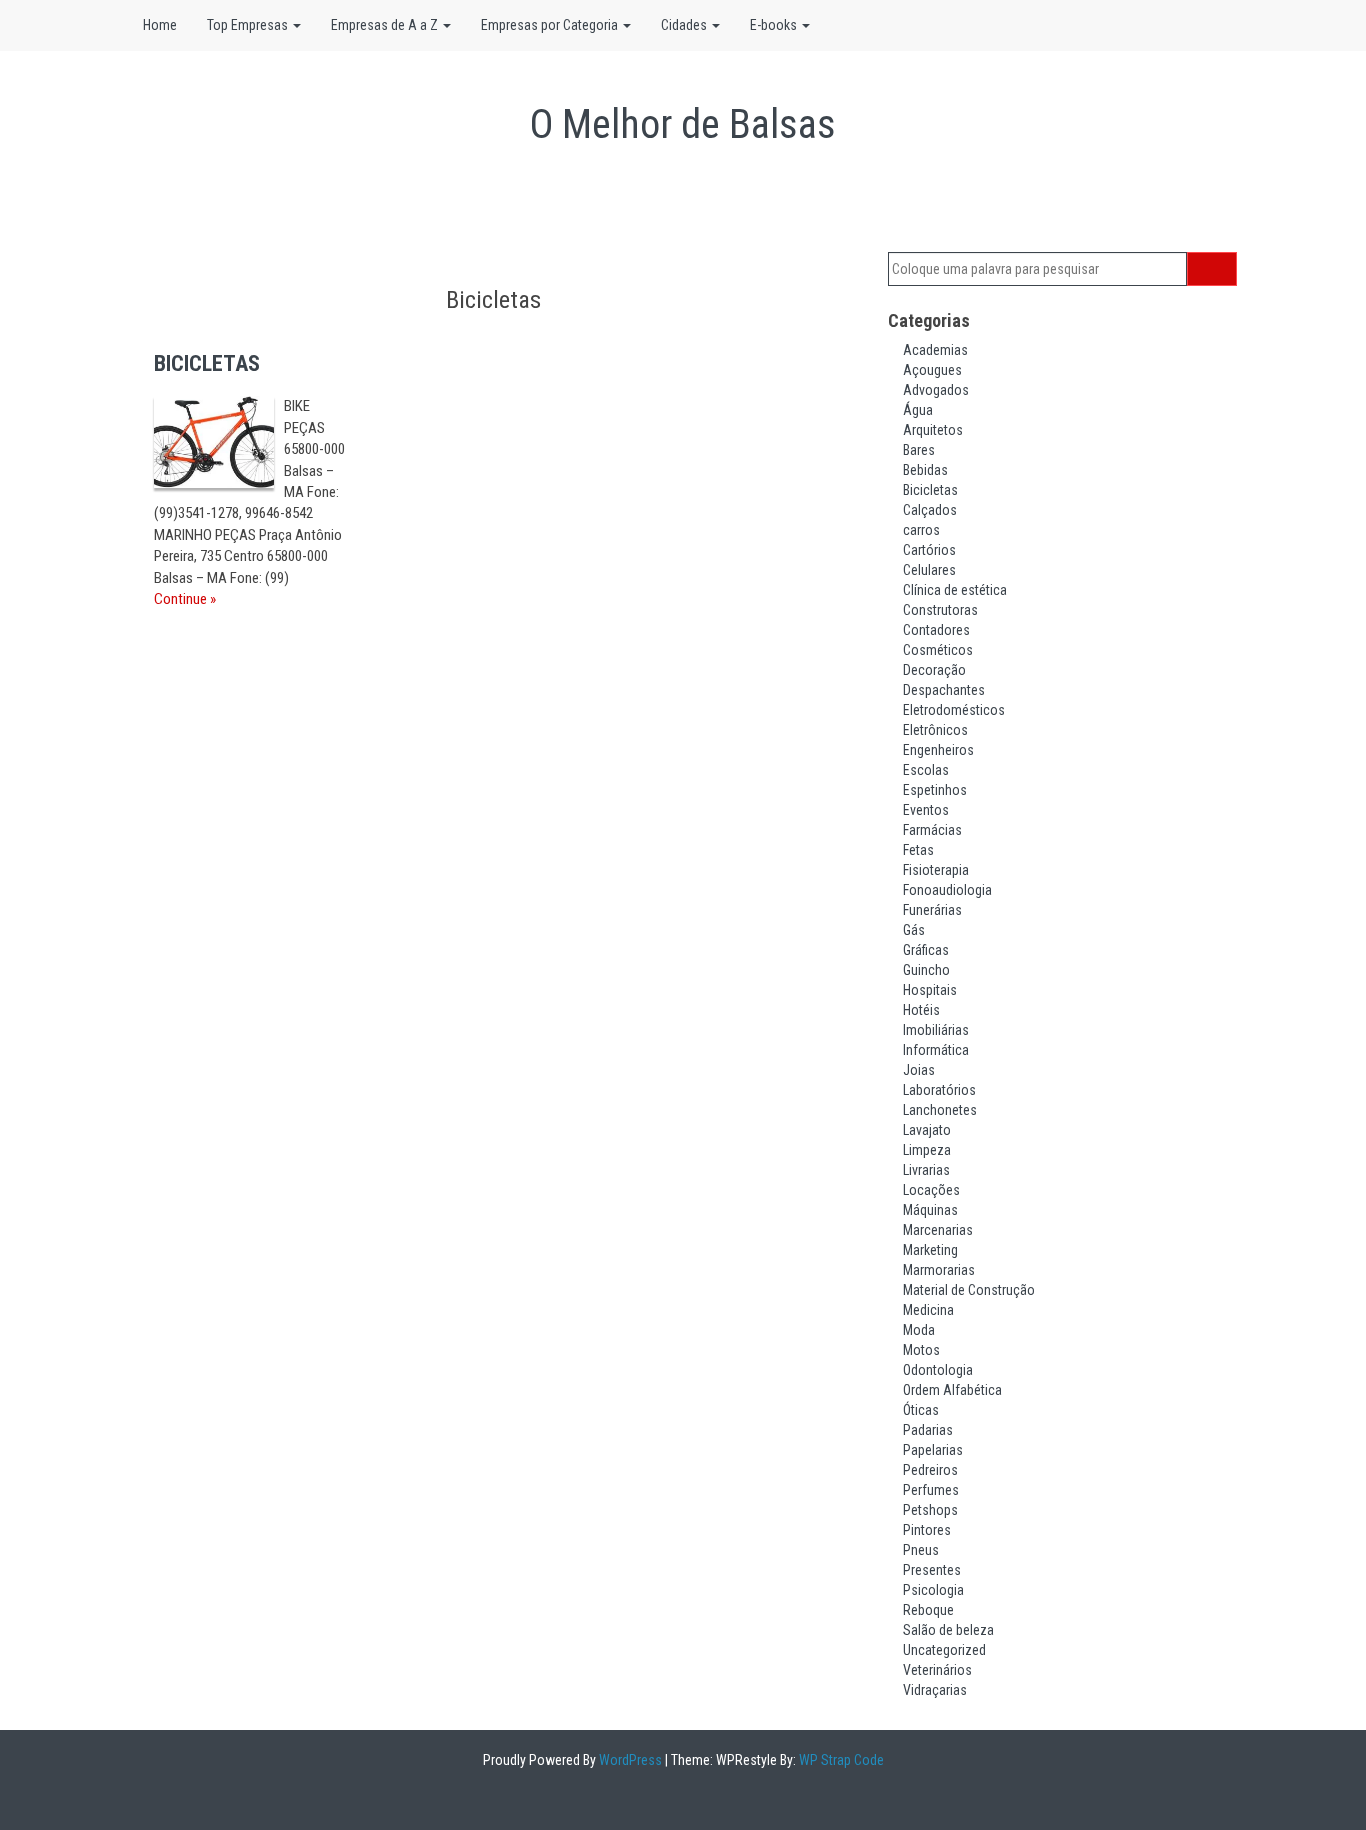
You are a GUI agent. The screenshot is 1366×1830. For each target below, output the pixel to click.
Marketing (930, 1250)
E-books (775, 25)
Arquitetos (933, 430)
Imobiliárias (936, 1030)
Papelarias (933, 1450)
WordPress (629, 1760)
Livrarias (926, 1170)
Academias (935, 350)
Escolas (926, 770)
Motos (921, 1350)
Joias (919, 1070)
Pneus (921, 1550)
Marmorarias (939, 1270)
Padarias (928, 1430)
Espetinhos (935, 790)
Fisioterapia (936, 870)
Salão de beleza (948, 1630)
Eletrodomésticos (954, 710)
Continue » (185, 599)
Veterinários (937, 1670)
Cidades (685, 25)
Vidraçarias (935, 1690)
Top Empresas (249, 25)
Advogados (936, 390)
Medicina (928, 1310)
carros (921, 530)
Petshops (930, 1510)
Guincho (926, 970)
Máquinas (930, 1210)
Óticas (921, 1410)
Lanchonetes (940, 1110)
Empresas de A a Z (386, 25)
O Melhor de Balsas (683, 124)
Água (918, 410)
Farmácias (932, 830)
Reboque (928, 1610)
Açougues (932, 370)
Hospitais (930, 990)
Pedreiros (930, 1470)
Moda (919, 1330)
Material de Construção (969, 1290)
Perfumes (931, 1490)
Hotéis (921, 1010)
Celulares (929, 570)
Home (160, 25)
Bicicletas (930, 490)
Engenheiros (938, 750)
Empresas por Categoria (551, 25)
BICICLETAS (207, 363)
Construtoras (940, 610)
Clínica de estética (955, 590)
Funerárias (932, 910)
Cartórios (929, 550)
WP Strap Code (840, 1760)
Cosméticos (938, 650)
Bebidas (925, 470)
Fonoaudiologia (947, 890)
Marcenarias (938, 1230)
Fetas (918, 850)
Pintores (927, 1530)
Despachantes (944, 690)
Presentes (932, 1570)
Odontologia (938, 1370)
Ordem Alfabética (952, 1390)
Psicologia (933, 1590)
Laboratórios (939, 1090)
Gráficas (926, 950)
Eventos (926, 810)
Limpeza (927, 1150)
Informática (936, 1050)
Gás (914, 930)
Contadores (936, 630)
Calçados (930, 510)
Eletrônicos (935, 730)
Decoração (934, 670)
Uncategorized (944, 1650)
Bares (919, 450)
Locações (931, 1190)
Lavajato (927, 1130)
